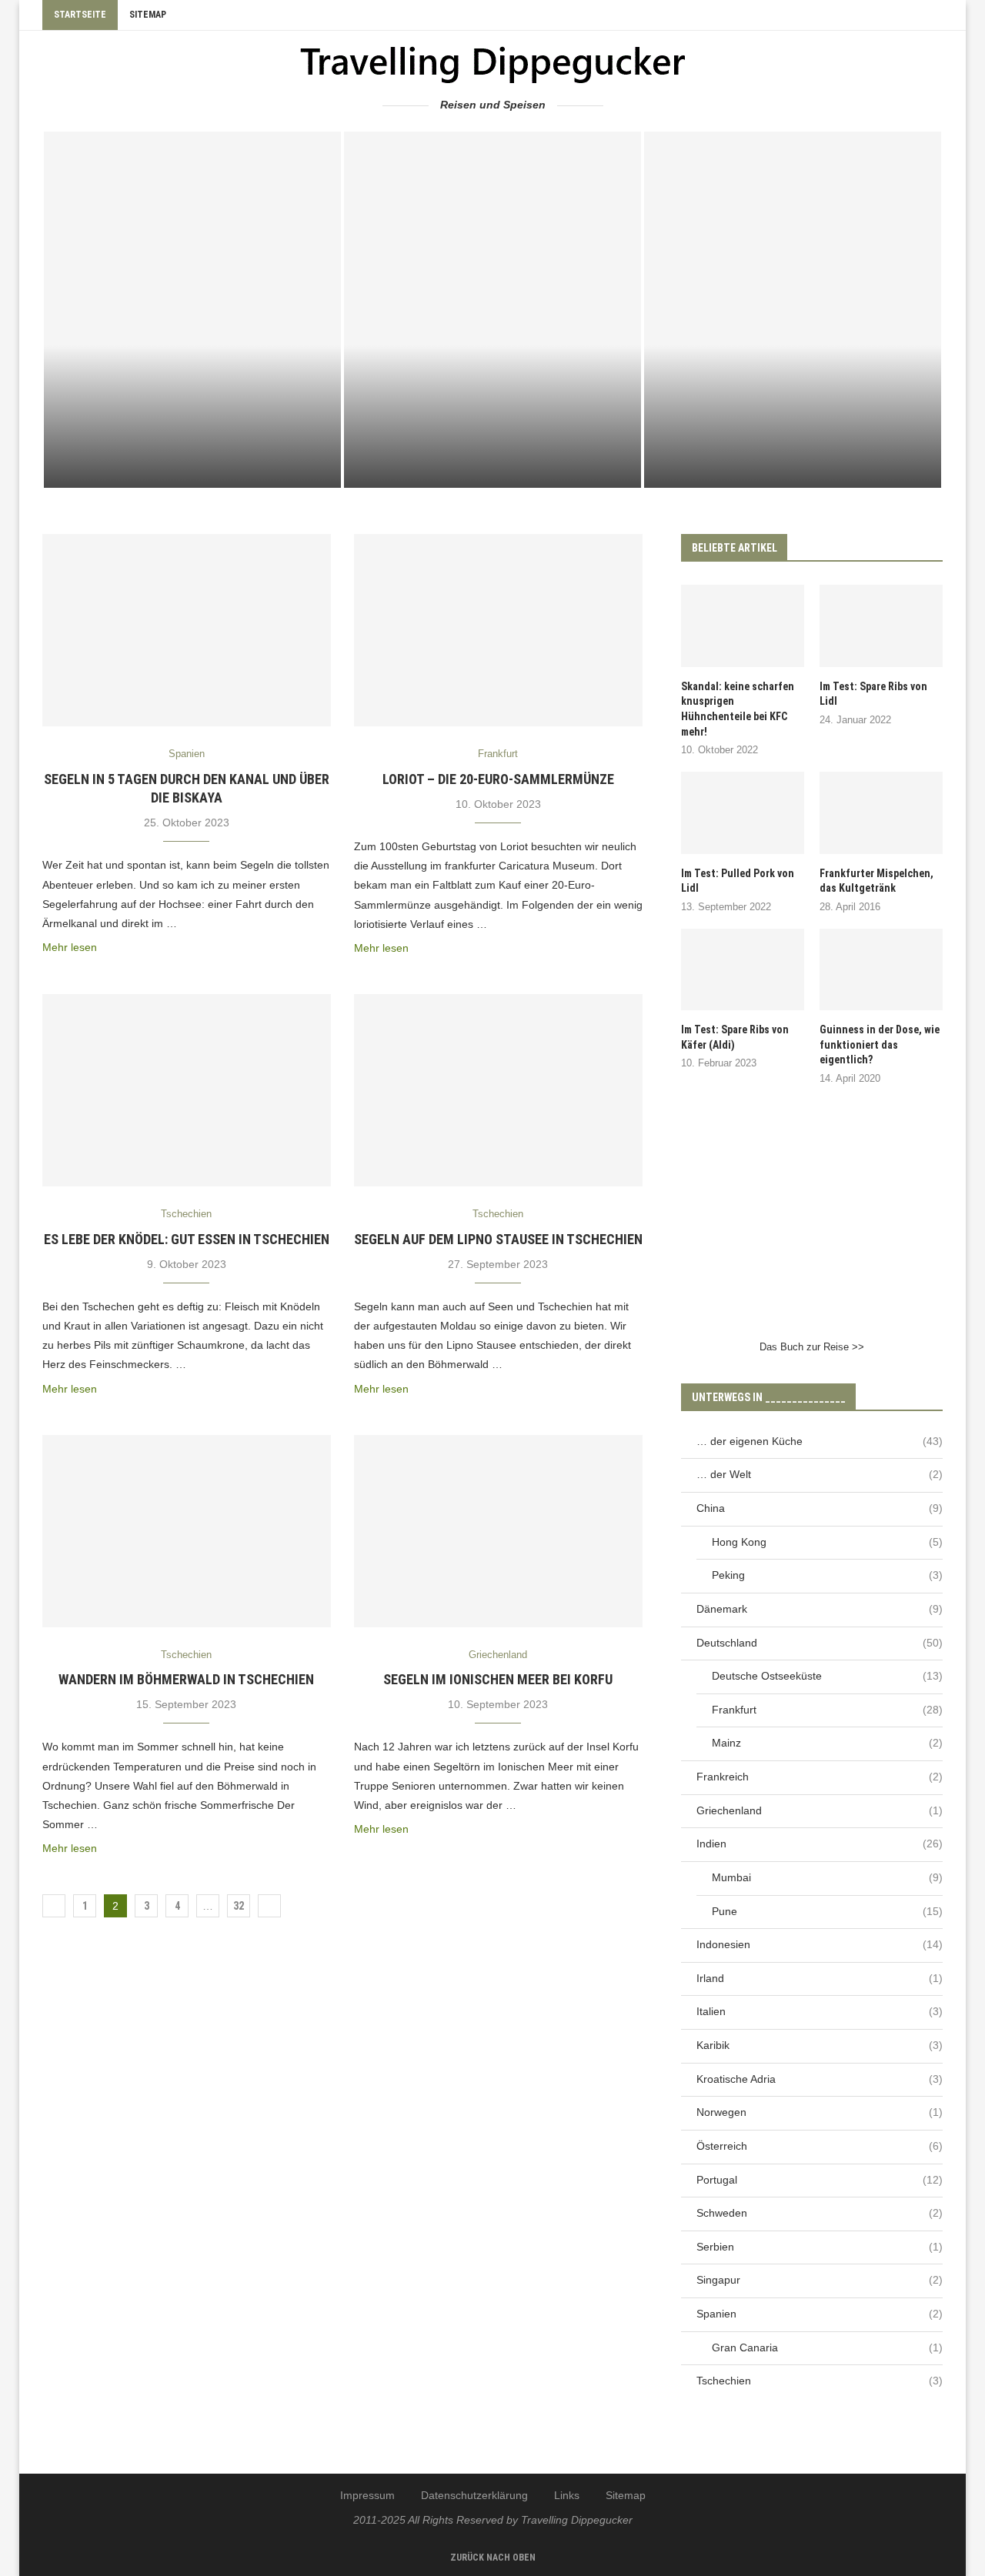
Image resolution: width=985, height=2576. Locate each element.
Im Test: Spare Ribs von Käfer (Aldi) (735, 1037)
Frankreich (820, 1777)
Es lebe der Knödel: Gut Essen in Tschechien (187, 1239)
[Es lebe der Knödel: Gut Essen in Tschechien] (187, 1090)
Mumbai (827, 1877)
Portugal (820, 2180)
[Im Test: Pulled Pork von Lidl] (743, 813)
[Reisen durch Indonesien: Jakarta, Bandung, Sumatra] (192, 310)
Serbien (820, 2247)
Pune (827, 1911)
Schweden (820, 2213)
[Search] (935, 15)
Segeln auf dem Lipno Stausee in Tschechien (498, 1239)
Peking (827, 1575)
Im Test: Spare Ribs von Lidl (873, 694)
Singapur (820, 2280)
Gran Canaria (827, 2347)
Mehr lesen (70, 947)
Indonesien (820, 1944)
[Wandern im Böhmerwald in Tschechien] (187, 1531)
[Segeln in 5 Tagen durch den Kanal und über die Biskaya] (187, 630)
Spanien (820, 2314)
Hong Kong (827, 1542)
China (820, 1508)
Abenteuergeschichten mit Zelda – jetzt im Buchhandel (793, 459)
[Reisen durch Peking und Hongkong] (492, 310)
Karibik (820, 2045)
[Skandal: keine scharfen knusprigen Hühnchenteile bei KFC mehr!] (743, 626)
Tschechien (820, 2381)
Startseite (80, 15)
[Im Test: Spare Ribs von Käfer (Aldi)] (743, 970)
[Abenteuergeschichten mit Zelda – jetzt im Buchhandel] (793, 310)
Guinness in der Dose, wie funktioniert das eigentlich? (880, 1044)
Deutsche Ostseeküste (827, 1676)
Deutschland (820, 1643)
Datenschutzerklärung (474, 2495)
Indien (820, 1844)
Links (567, 2495)
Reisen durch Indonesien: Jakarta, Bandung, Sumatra (192, 459)
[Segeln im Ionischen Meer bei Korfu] (498, 1531)
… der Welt (820, 1474)
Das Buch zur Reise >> (812, 1347)
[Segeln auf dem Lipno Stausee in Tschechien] (498, 1090)
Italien (820, 2011)
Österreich (820, 2146)
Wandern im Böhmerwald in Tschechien (186, 1679)
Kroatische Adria (820, 2079)
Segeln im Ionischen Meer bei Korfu (498, 1679)
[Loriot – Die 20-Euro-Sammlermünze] (498, 630)
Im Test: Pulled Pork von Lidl (738, 881)
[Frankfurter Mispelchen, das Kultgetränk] (881, 813)
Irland (820, 1978)
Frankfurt (827, 1710)
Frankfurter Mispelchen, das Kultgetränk (876, 881)
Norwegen (820, 2112)
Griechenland (820, 1810)
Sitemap (148, 15)
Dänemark (820, 1609)
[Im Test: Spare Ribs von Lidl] (881, 626)
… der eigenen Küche (820, 1441)
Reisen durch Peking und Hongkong (492, 467)
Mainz (827, 1743)
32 (239, 1906)
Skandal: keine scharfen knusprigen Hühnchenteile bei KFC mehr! (738, 709)
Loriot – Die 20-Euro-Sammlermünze (498, 779)
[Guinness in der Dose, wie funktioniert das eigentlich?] (881, 970)
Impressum (367, 2495)
